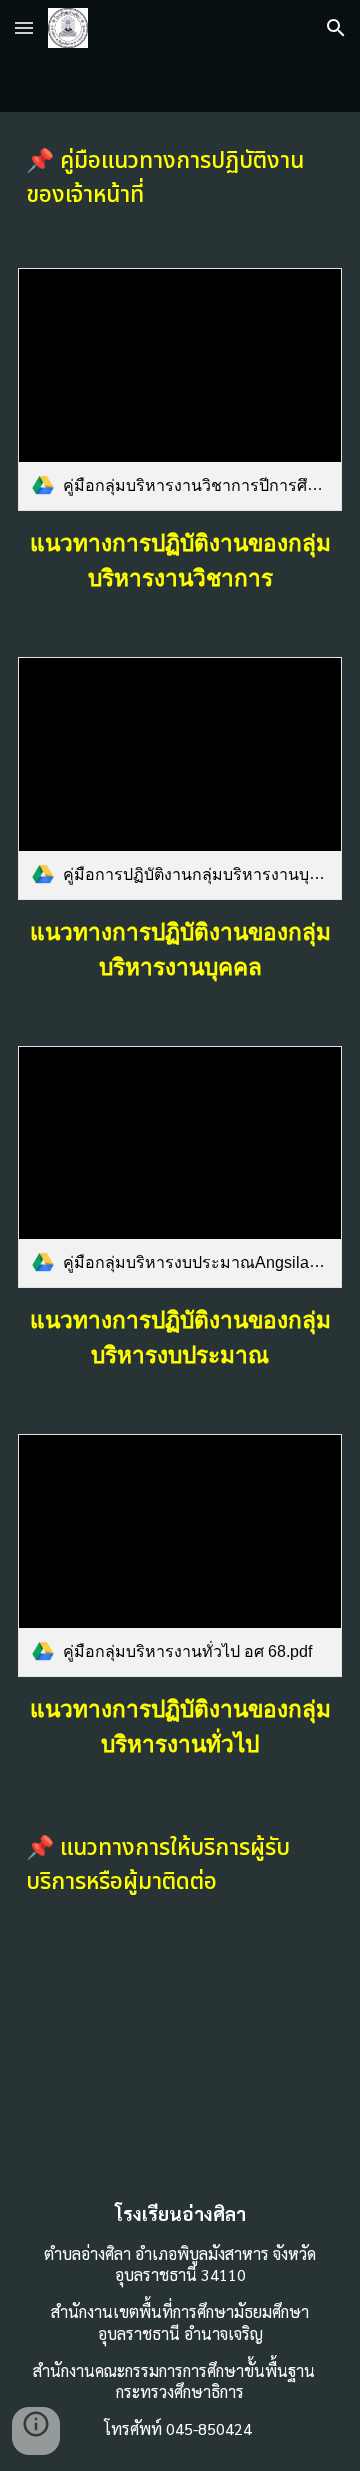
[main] (180, 178)
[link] (180, 389)
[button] (24, 27)
